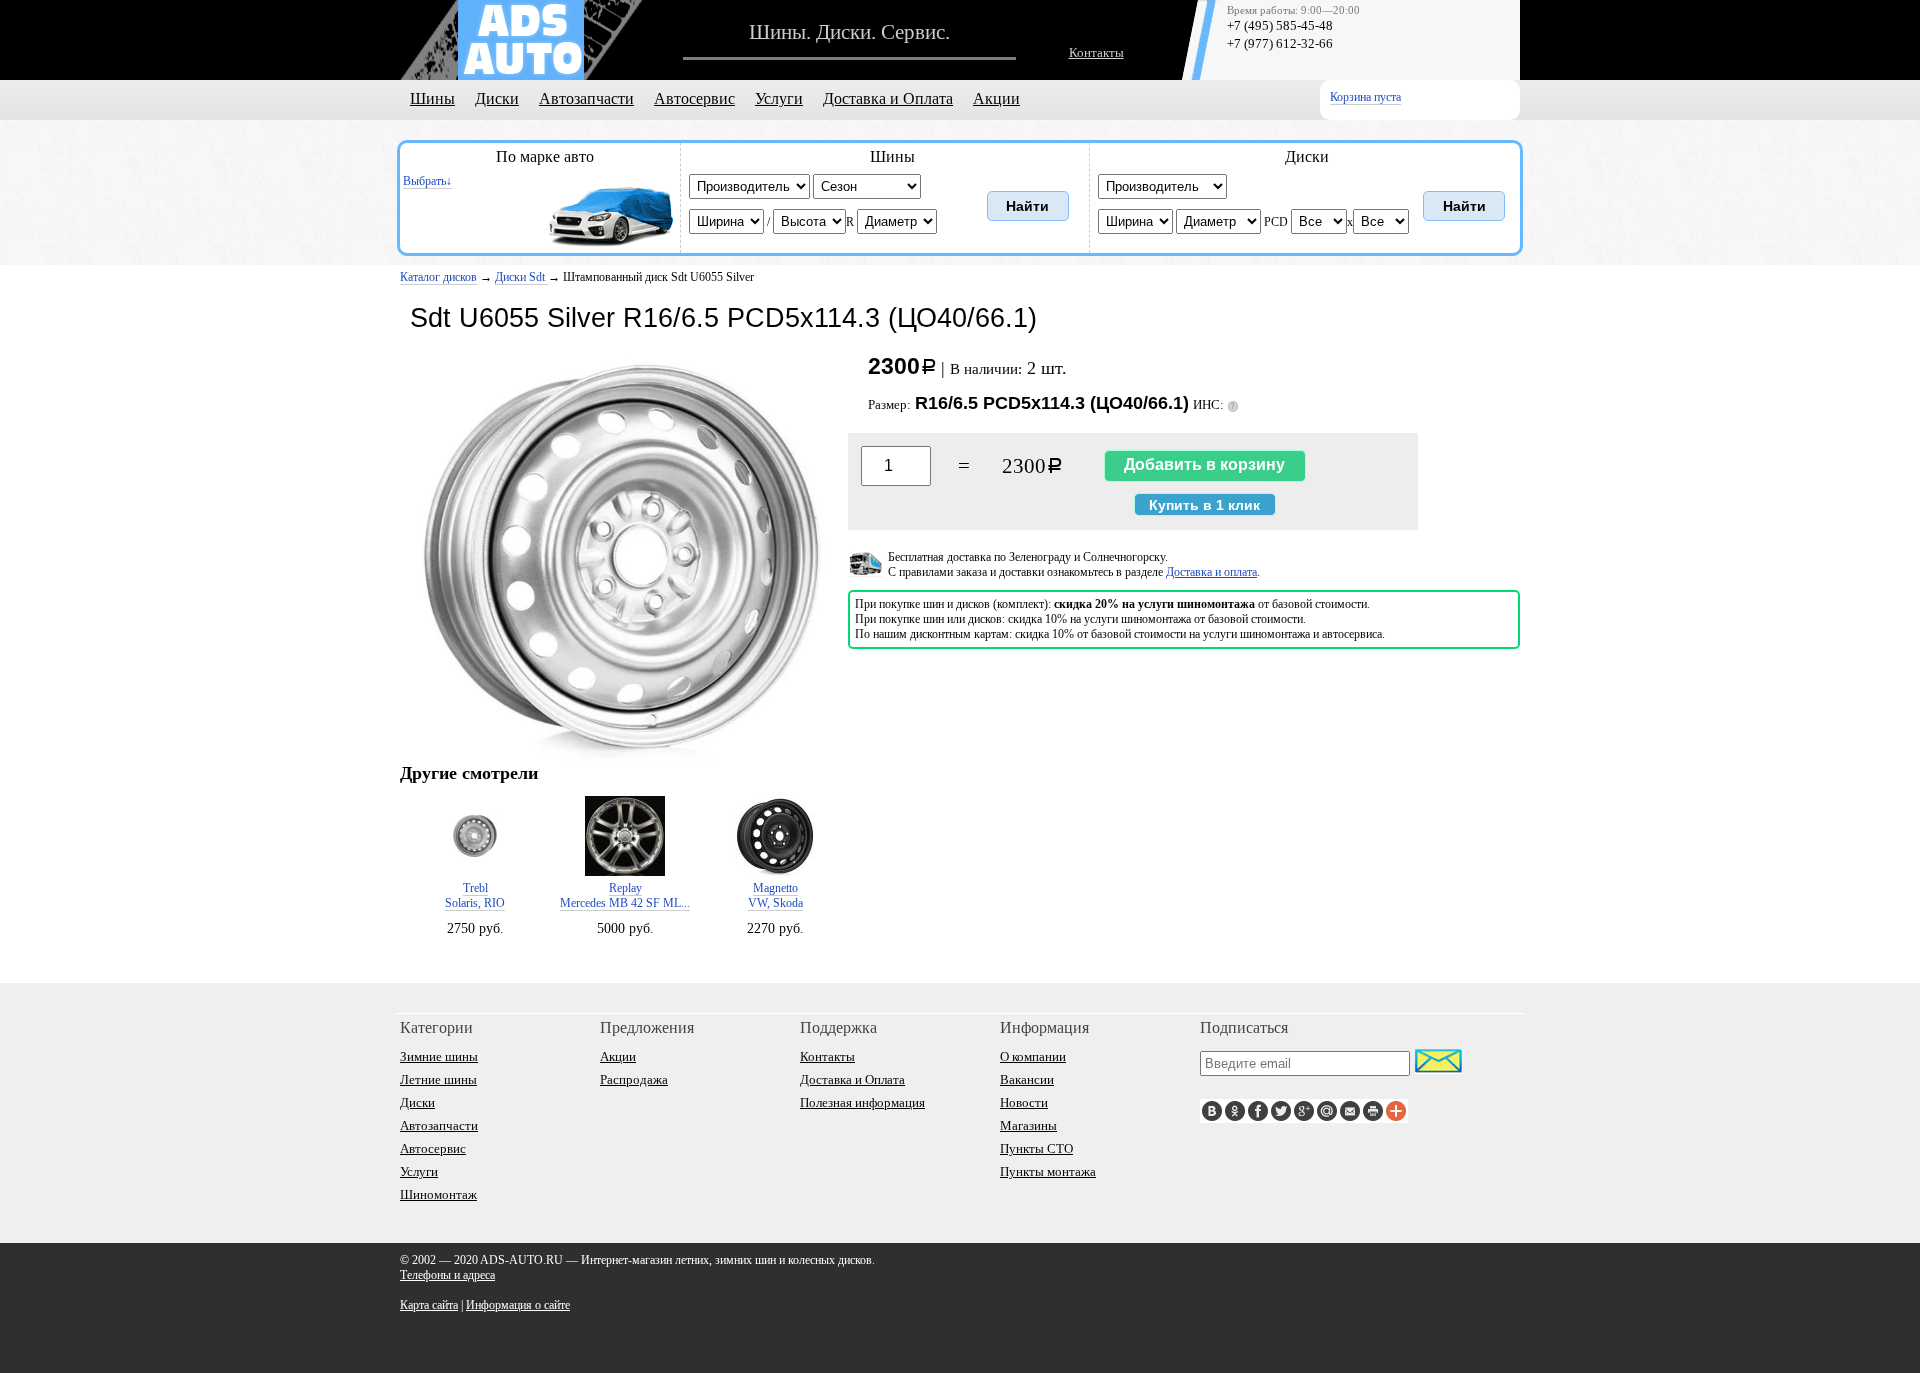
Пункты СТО (1036, 1148)
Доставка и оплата (1211, 572)
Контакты (1096, 52)
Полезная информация (862, 1102)
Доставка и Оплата (888, 98)
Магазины (1028, 1125)
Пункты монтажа (1048, 1171)
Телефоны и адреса (447, 1275)
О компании (1033, 1056)
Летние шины (438, 1079)
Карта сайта (429, 1305)
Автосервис (694, 98)
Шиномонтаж (438, 1194)
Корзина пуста (1365, 97)
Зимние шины (439, 1056)
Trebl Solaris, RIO (475, 895)
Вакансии (1027, 1079)
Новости (1024, 1102)
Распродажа (634, 1079)
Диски (497, 98)
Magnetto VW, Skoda (775, 895)
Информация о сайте (518, 1305)
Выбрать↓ (427, 181)
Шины (432, 98)
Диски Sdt (521, 277)
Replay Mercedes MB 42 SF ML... (625, 895)
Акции (996, 98)
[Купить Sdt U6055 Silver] (620, 759)
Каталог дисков (438, 277)
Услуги (779, 98)
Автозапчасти (586, 98)
